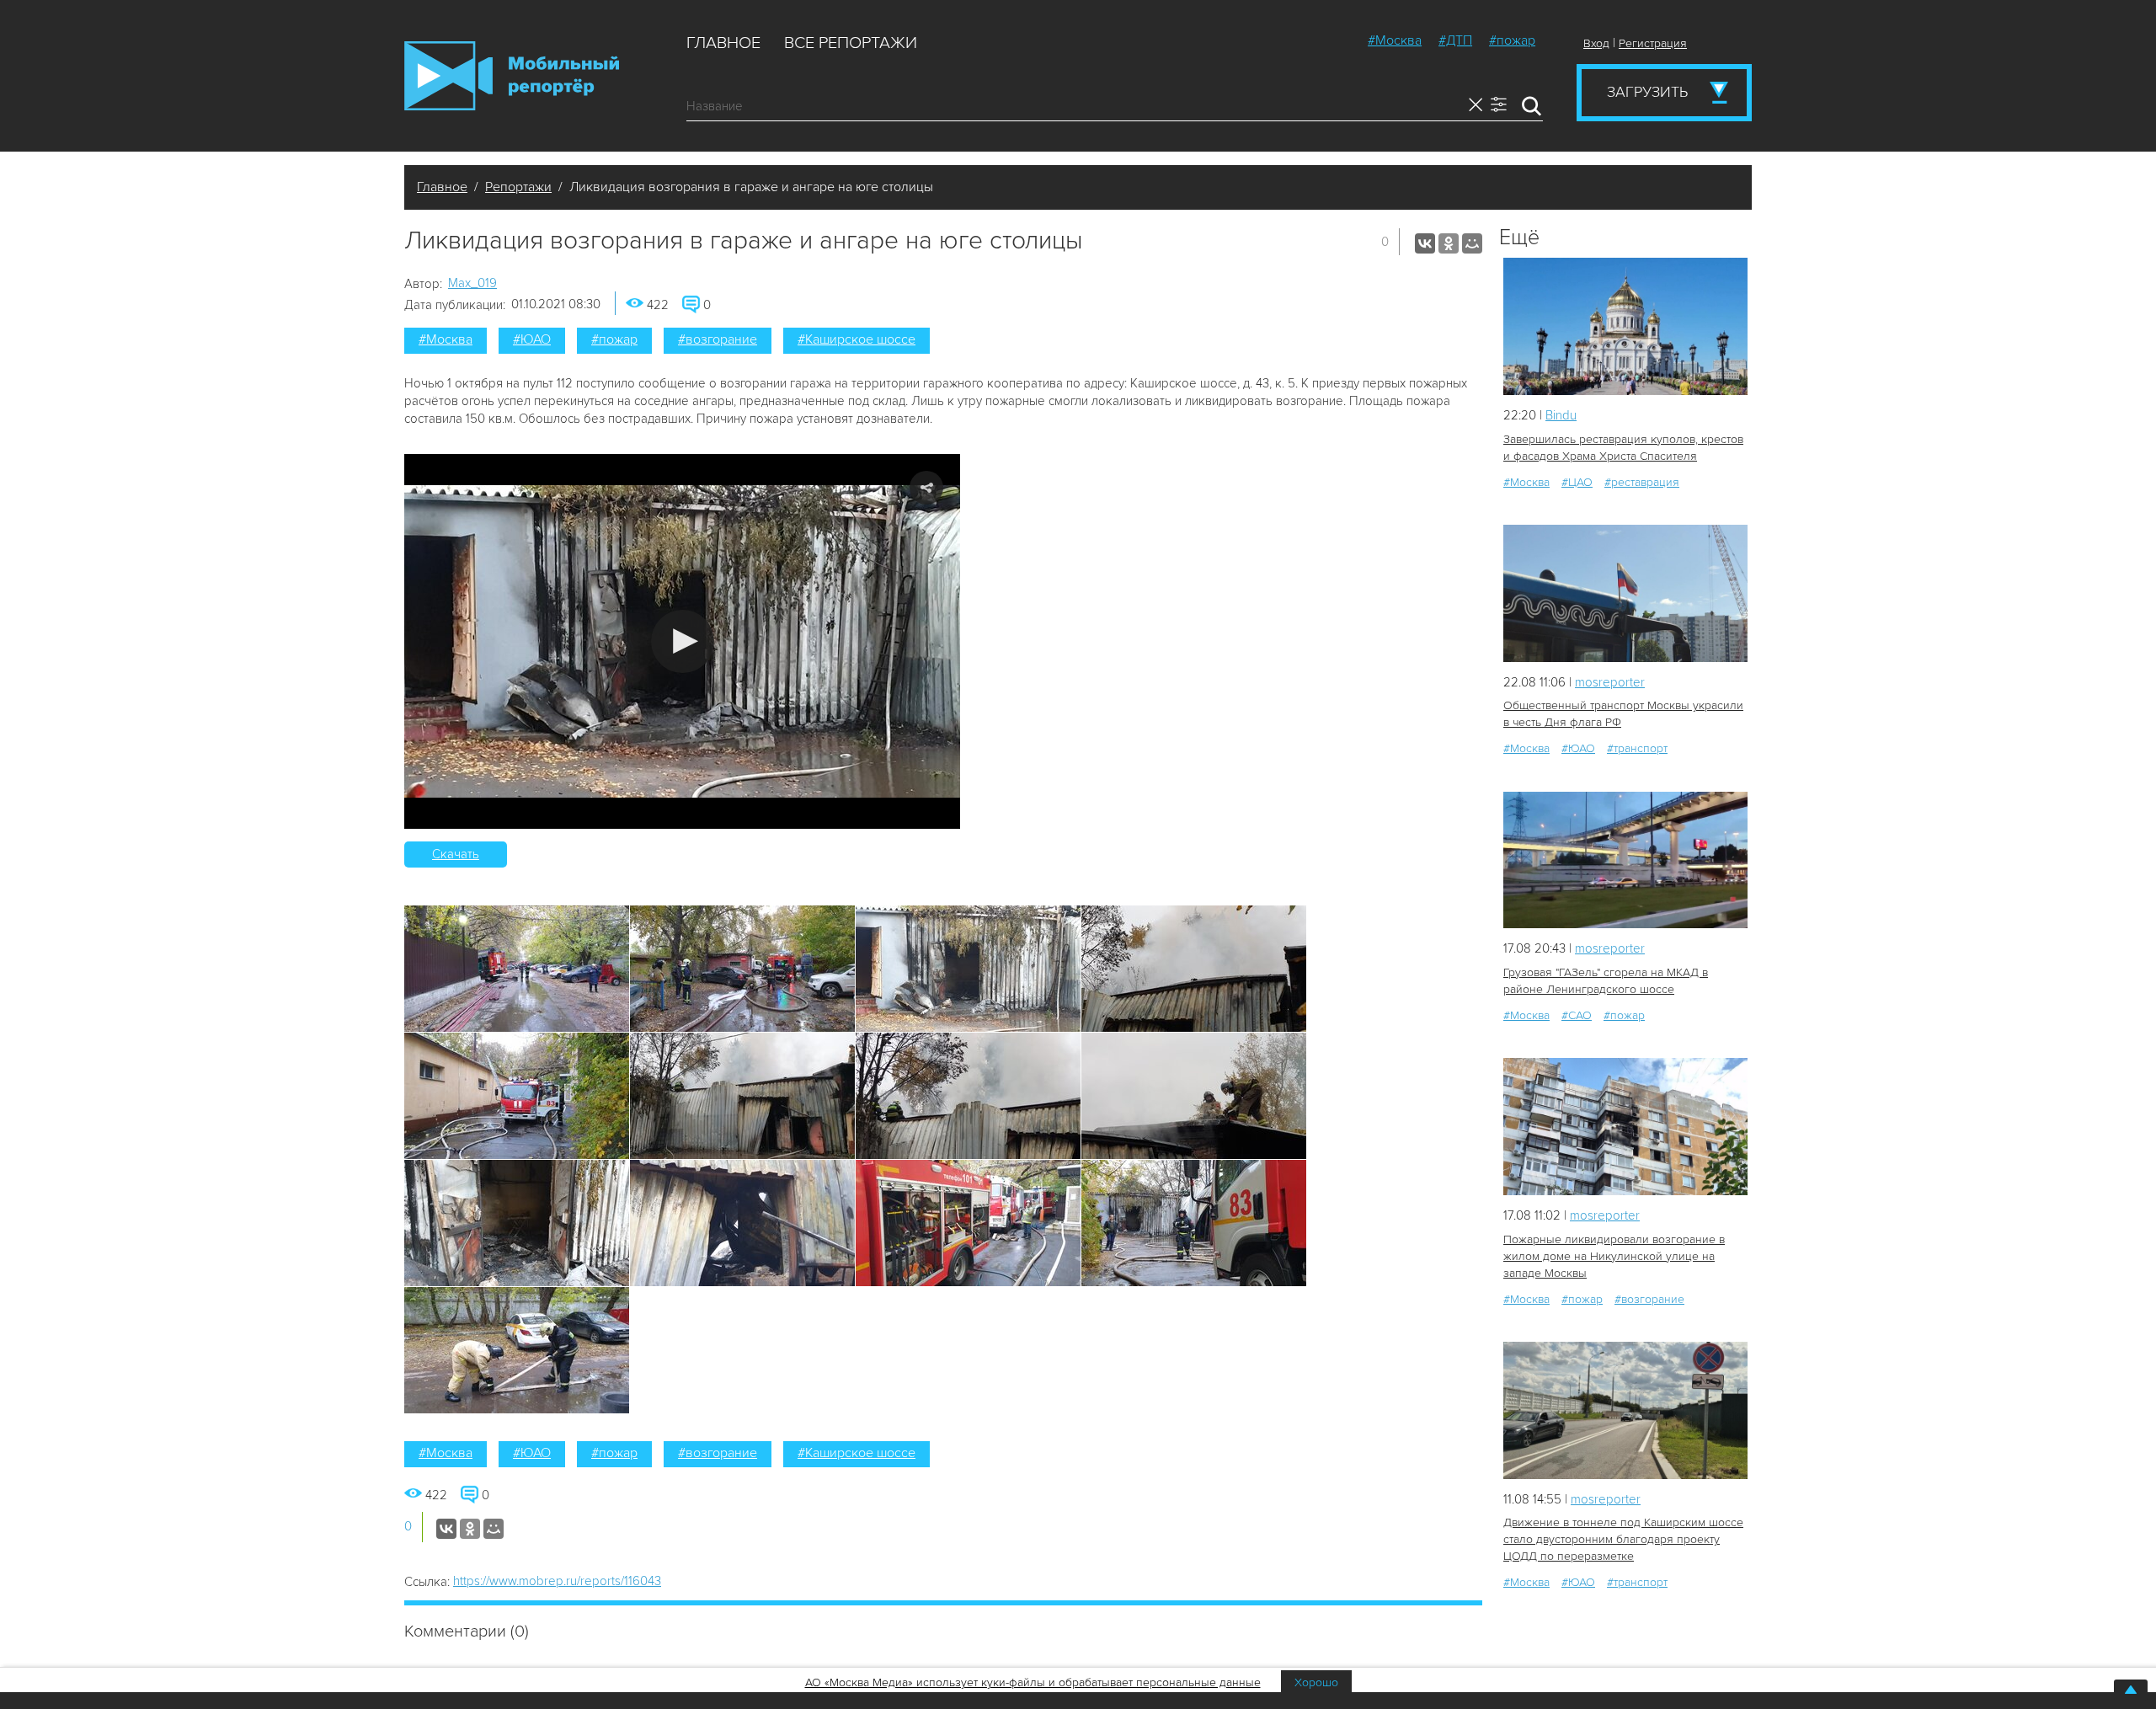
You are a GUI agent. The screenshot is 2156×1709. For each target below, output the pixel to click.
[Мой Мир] (1472, 243)
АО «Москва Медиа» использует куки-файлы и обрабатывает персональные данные (1033, 1682)
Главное (723, 43)
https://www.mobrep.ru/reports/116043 (557, 1581)
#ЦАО (1577, 482)
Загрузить (1647, 92)
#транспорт (1637, 748)
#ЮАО (532, 339)
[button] (683, 641)
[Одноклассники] (1449, 243)
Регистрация (1653, 43)
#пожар (1512, 40)
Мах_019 (472, 283)
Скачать (456, 854)
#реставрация (1642, 482)
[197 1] (1625, 1127)
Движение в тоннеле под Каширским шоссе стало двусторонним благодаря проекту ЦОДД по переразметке (1623, 1539)
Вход (1596, 43)
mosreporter (1610, 682)
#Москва (1395, 40)
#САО (1577, 1015)
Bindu (1561, 415)
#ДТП (1455, 40)
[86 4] (1625, 1410)
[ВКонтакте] (1425, 243)
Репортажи (518, 187)
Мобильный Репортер (512, 76)
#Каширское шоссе (857, 339)
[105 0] (1625, 860)
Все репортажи (851, 43)
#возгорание (718, 339)
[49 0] (1625, 593)
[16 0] (1625, 326)
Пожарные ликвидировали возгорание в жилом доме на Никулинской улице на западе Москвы (1614, 1256)
